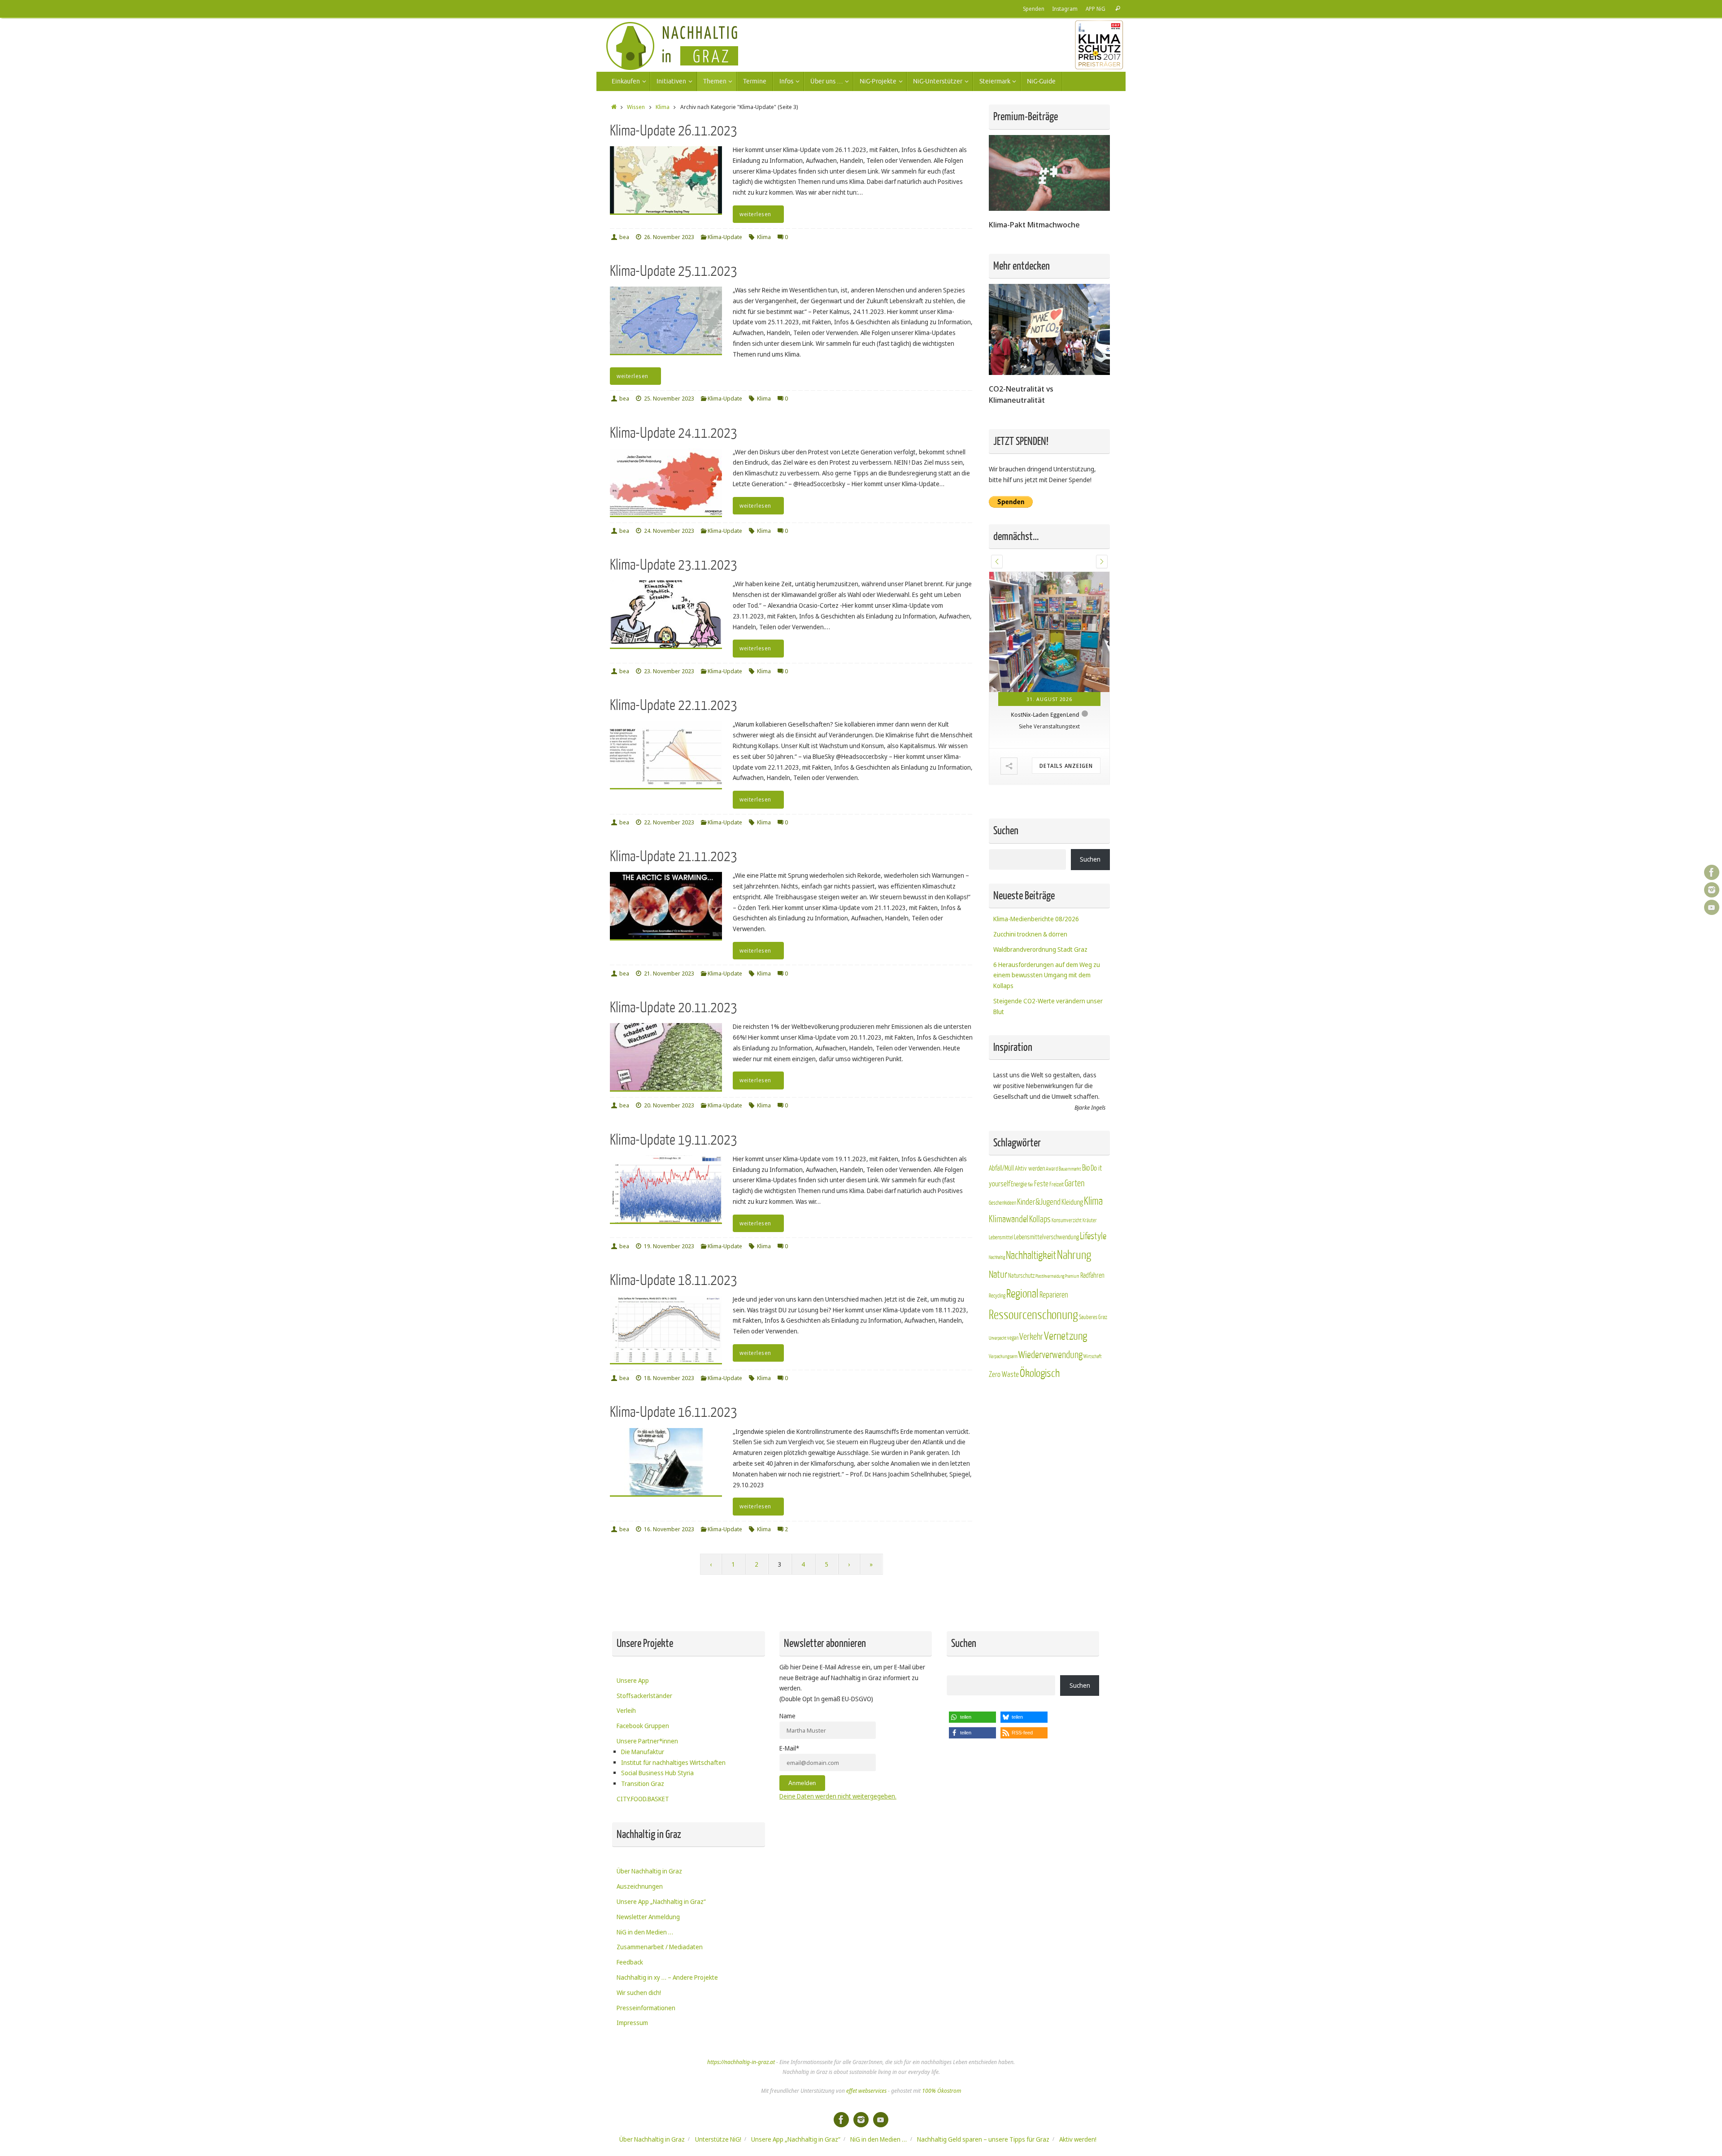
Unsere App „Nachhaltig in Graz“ (661, 1901)
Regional (1022, 1343)
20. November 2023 (669, 1105)
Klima (663, 107)
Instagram (1065, 9)
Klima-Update (725, 237)
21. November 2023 (669, 973)
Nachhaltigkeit (1031, 1305)
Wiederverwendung (1050, 1404)
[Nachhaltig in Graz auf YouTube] (1712, 907)
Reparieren (1054, 1344)
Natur (998, 1324)
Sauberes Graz (1093, 1366)
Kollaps (1040, 1269)
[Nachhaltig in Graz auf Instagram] (1712, 890)
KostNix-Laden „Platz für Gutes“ (1045, 764)
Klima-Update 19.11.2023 (674, 1140)
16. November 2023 (669, 1529)
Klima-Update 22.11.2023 (674, 705)
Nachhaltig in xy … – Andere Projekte (667, 1977)
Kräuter (1090, 1270)
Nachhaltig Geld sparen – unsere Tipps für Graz (983, 2139)
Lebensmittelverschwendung (1046, 1286)
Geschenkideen (1002, 1252)
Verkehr (1031, 1386)
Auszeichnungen (640, 1886)
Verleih (626, 1710)
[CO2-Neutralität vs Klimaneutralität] (1049, 372)
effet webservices (866, 2091)
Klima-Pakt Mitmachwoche (1034, 224)
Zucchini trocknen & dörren (1030, 983)
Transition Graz (643, 1784)
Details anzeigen (1066, 815)
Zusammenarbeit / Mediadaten (660, 1947)
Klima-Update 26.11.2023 (674, 131)
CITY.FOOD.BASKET (643, 1799)
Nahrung (1074, 1304)
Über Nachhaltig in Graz (649, 1871)
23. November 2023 (669, 671)
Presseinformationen (646, 2008)
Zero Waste (1004, 1424)
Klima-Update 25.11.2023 (674, 271)
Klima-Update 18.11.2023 (674, 1280)
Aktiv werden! (1078, 2139)
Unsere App (633, 1680)
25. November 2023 (669, 399)
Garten (1074, 1233)
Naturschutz (1021, 1325)
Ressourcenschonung (1033, 1364)
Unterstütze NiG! (718, 2139)
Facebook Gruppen (643, 1726)
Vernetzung (1065, 1386)
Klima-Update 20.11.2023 (674, 1008)
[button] (997, 562)
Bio (1086, 1217)
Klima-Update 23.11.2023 (674, 565)
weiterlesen (755, 214)
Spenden (1034, 9)
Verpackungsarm (1003, 1406)
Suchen (1090, 908)
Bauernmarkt (1070, 1218)
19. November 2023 (669, 1246)
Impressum (632, 2023)
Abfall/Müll (1001, 1218)
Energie (1019, 1234)
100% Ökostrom (941, 2091)
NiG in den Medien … (645, 1932)
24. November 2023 (669, 531)
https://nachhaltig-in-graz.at (741, 2062)
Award (1052, 1218)
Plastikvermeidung (1050, 1326)
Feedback (630, 1962)
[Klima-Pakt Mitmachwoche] (1049, 208)
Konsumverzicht (1067, 1270)
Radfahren (1092, 1325)
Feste (1041, 1233)
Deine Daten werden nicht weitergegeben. (838, 1796)
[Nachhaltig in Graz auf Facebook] (1712, 872)
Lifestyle (1093, 1286)
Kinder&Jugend (1039, 1251)
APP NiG (1096, 9)
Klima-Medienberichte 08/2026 (1036, 968)
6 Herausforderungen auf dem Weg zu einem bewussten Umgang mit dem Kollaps (1047, 1024)
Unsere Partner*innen (647, 1741)
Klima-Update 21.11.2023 (674, 856)
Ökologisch (1040, 1423)
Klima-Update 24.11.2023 (674, 433)
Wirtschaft (1093, 1406)
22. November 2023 (669, 822)
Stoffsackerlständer (644, 1696)
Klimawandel (1009, 1269)
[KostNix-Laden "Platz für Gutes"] (1049, 657)
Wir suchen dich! (639, 1993)
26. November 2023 (669, 237)
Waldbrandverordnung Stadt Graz (1040, 999)
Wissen (636, 107)
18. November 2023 (669, 1378)
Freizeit (1057, 1234)
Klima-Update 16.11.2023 (674, 1412)
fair (1031, 1234)
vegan (1013, 1387)
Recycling (997, 1345)
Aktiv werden (1030, 1218)
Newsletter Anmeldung (648, 1917)
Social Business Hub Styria (657, 1773)
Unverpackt (998, 1387)
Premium (1072, 1326)
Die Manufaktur (643, 1752)
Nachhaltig (997, 1307)
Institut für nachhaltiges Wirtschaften (673, 1762)
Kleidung (1072, 1251)
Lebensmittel (1001, 1287)
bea (624, 237)
